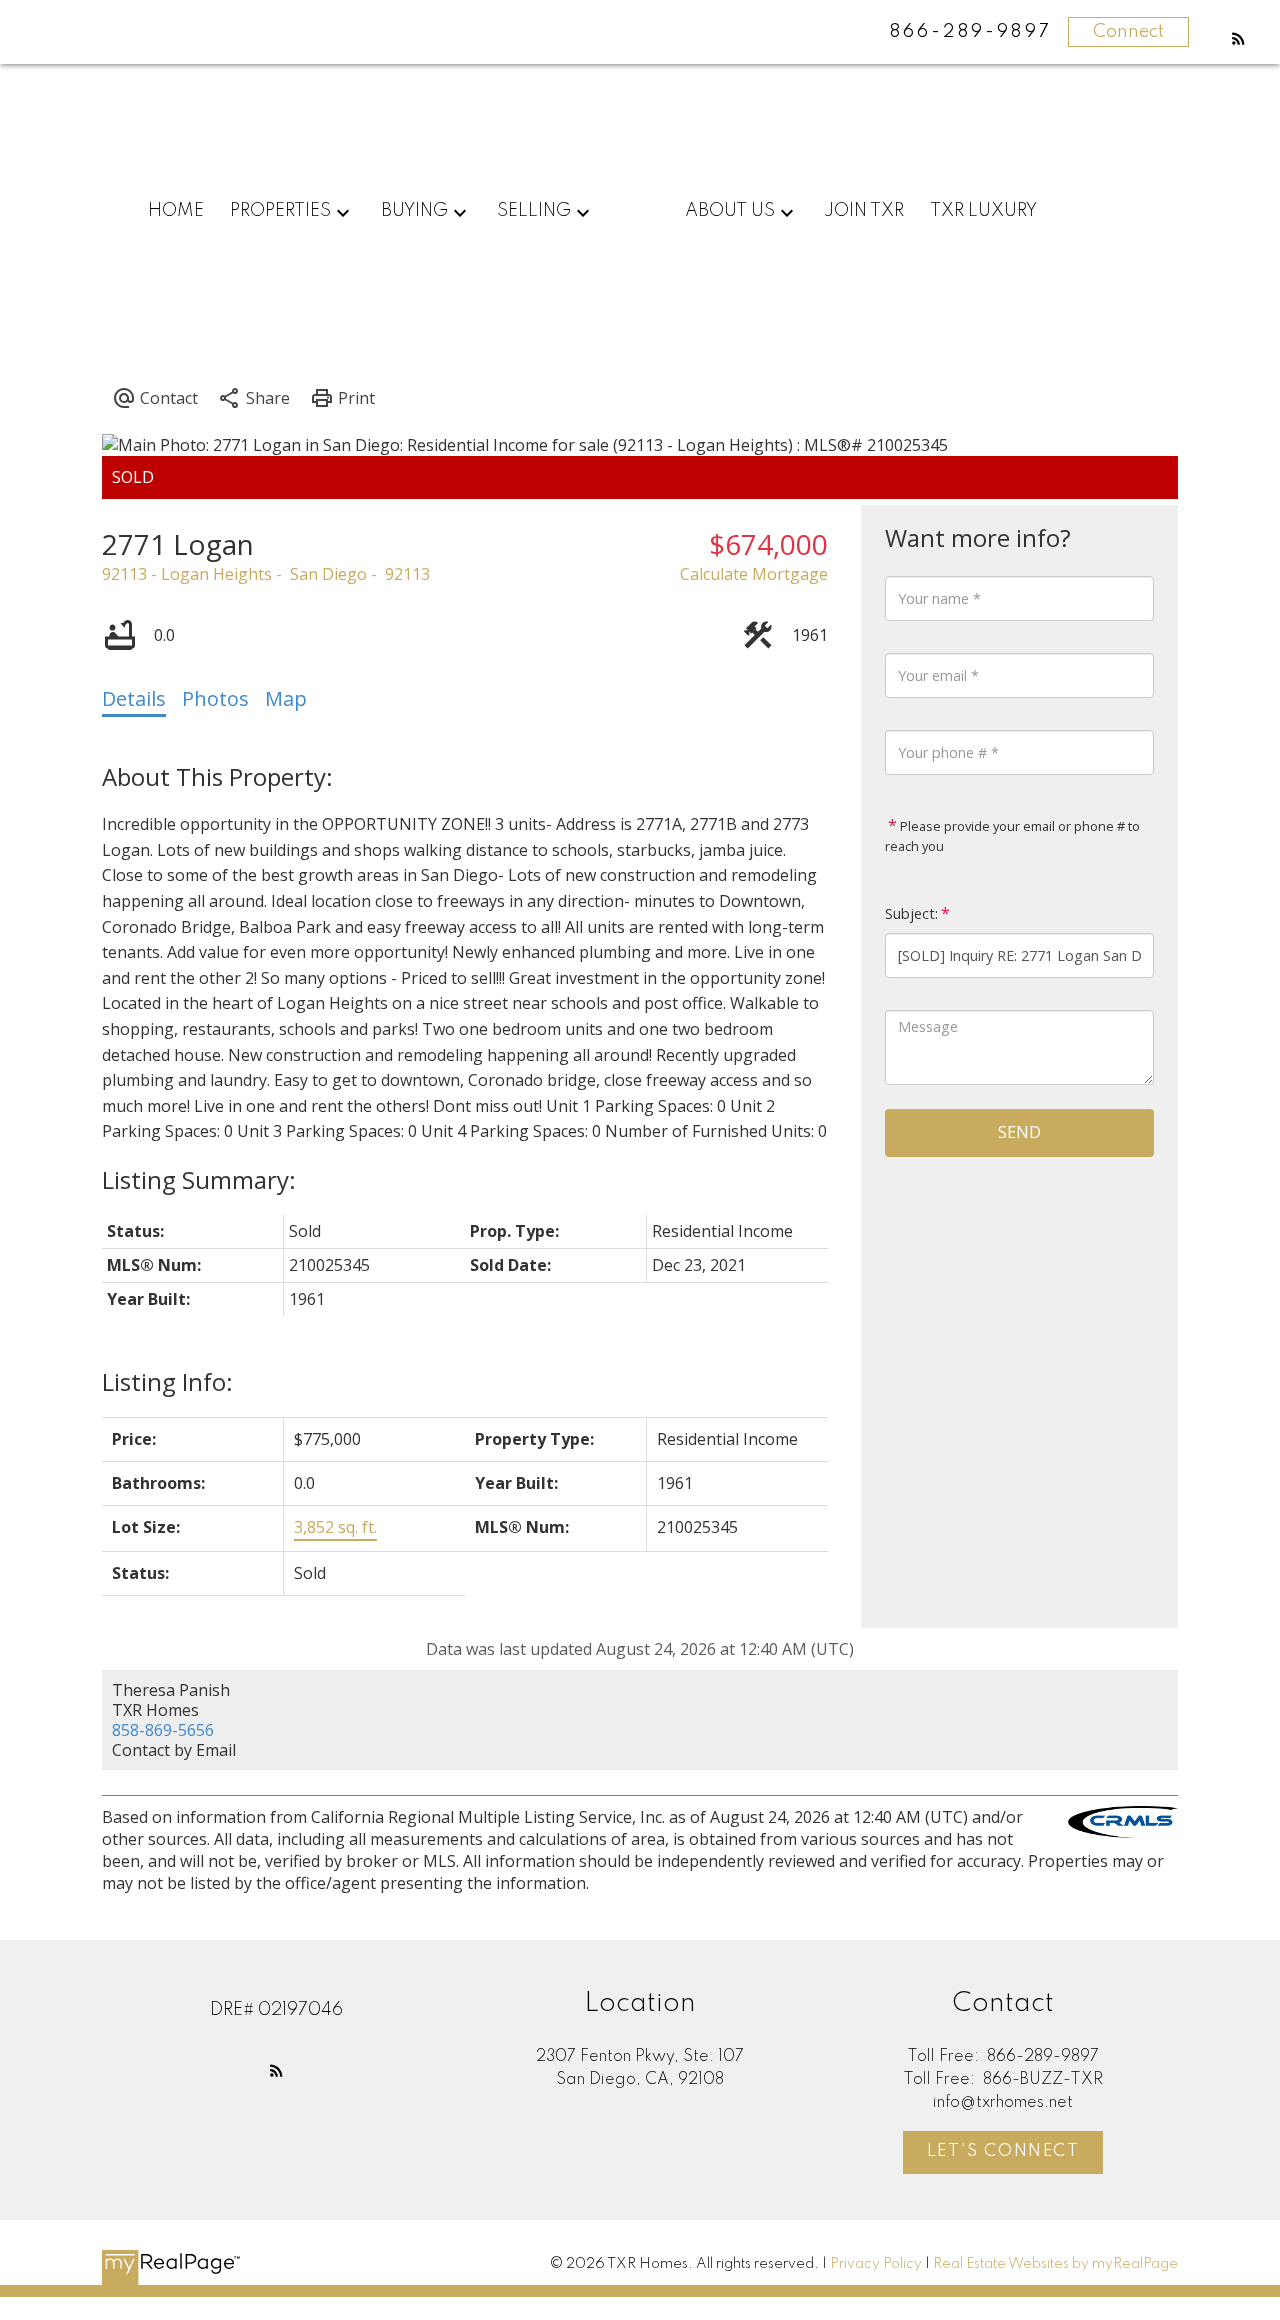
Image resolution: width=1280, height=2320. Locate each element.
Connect (1128, 32)
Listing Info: (167, 1381)
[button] (1238, 38)
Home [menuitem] (176, 211)
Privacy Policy (876, 2264)
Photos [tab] (215, 698)
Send (1019, 1132)
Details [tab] (134, 698)
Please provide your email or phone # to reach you (1012, 836)
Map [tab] (286, 698)
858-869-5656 (163, 1730)
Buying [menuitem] (414, 211)
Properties (280, 211)
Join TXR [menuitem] (864, 211)
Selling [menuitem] (534, 211)
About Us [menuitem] (730, 211)
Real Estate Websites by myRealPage (1055, 2264)
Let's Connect (1003, 2151)
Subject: (911, 913)
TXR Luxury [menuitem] (983, 211)
